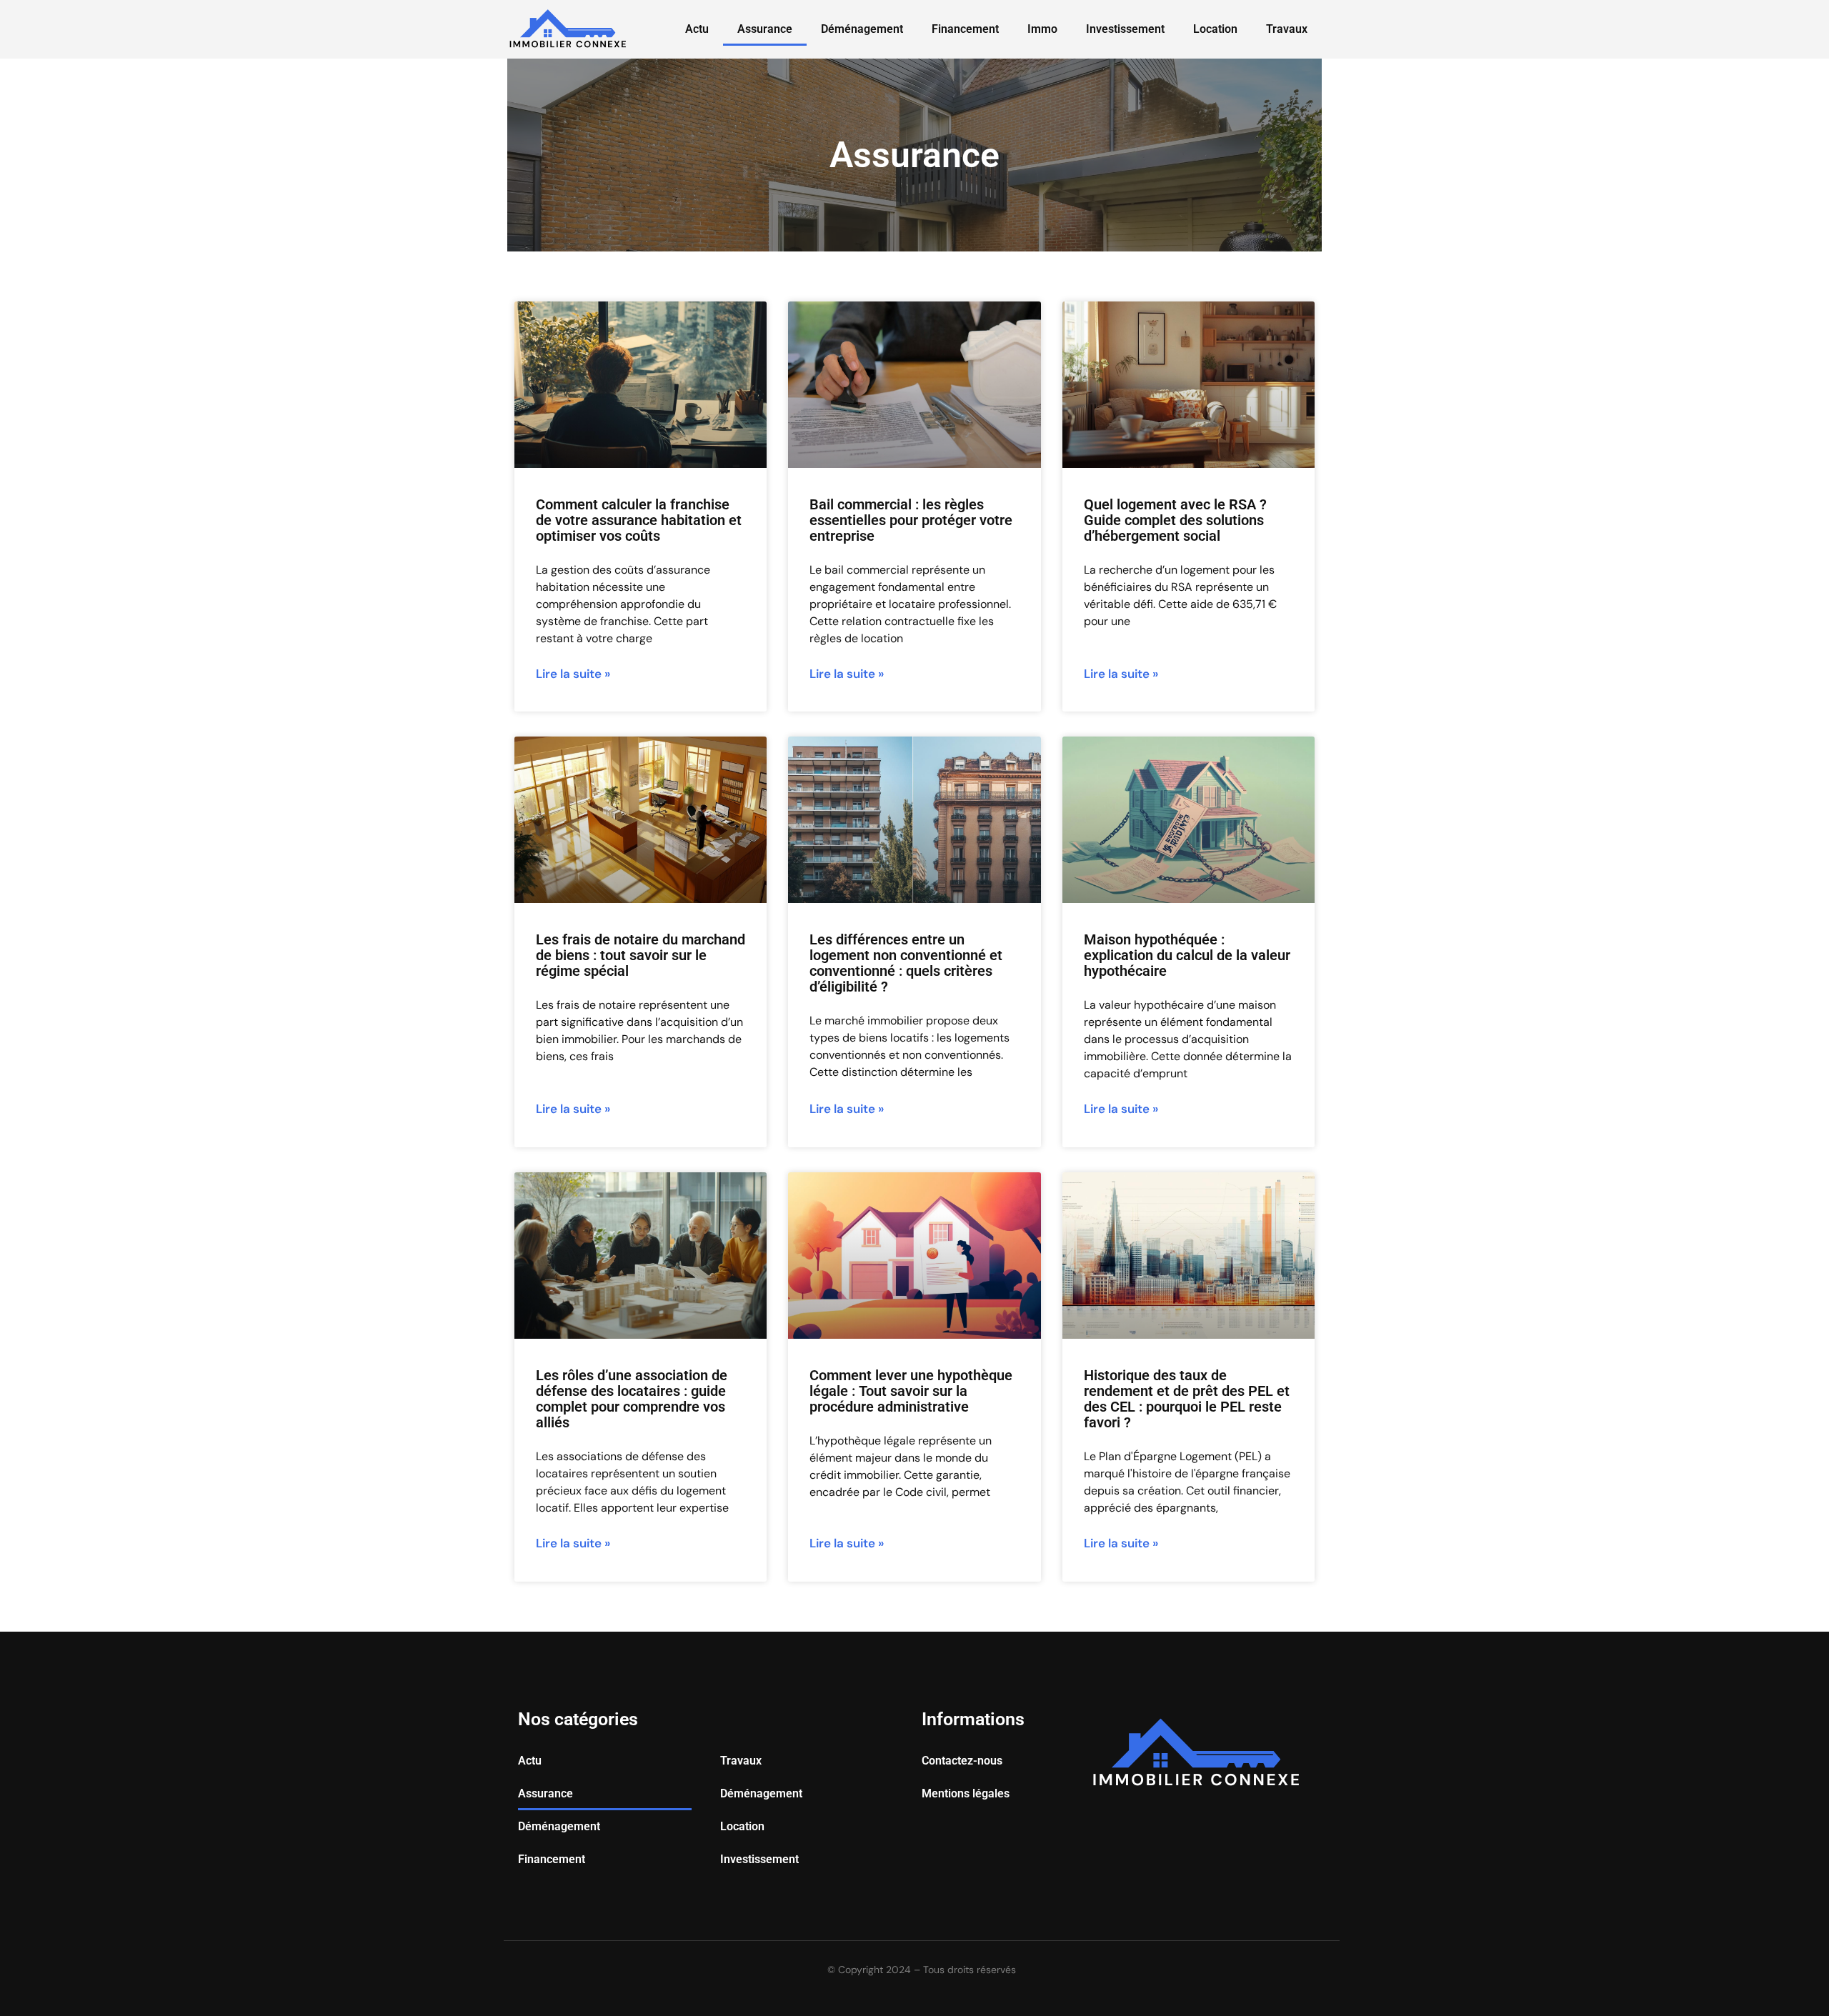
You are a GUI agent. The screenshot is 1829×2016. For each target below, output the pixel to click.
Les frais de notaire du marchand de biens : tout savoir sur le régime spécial (641, 955)
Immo (1042, 29)
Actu (697, 29)
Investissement (1125, 29)
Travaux (1287, 29)
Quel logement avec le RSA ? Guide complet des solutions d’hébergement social (1175, 520)
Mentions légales (966, 1793)
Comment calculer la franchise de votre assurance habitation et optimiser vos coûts (639, 520)
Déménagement (862, 29)
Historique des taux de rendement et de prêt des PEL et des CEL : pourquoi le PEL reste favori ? (1187, 1399)
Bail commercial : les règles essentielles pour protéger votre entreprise (911, 520)
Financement (965, 29)
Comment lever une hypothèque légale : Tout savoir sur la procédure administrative (911, 1391)
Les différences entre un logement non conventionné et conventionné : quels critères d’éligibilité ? (906, 963)
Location (1215, 29)
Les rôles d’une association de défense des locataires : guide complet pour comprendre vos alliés (632, 1399)
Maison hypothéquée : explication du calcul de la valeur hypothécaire (1187, 955)
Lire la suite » (573, 674)
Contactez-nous (962, 1761)
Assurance (765, 29)
